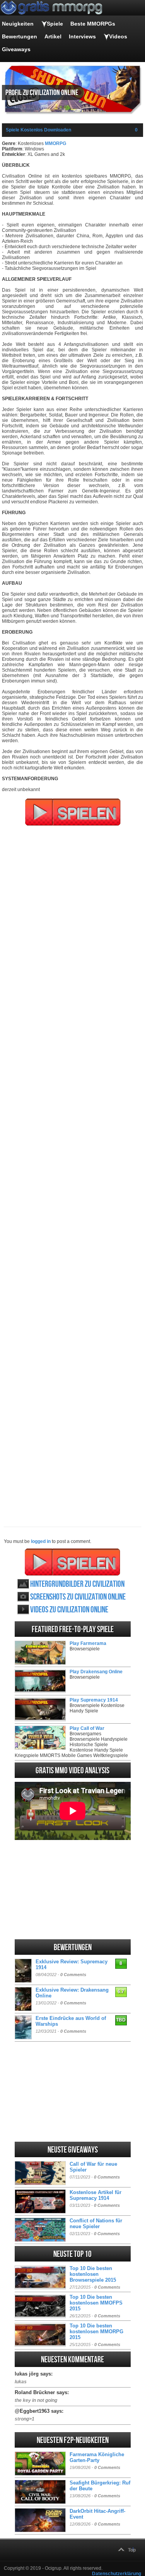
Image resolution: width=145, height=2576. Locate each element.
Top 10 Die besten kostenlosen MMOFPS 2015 (96, 2303)
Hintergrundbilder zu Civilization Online (77, 1584)
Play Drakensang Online (96, 1672)
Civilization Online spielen (72, 1562)
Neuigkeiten (18, 24)
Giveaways (16, 49)
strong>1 (25, 2419)
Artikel (53, 36)
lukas (21, 2382)
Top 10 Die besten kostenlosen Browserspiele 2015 (93, 2274)
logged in (41, 1541)
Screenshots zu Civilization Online (78, 1597)
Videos (118, 36)
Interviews (82, 36)
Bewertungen (20, 36)
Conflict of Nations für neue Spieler (96, 2224)
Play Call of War (87, 1728)
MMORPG (55, 143)
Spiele (55, 24)
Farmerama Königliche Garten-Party (97, 2457)
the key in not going (36, 2400)
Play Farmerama (88, 1643)
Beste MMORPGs (93, 24)
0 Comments (73, 1975)
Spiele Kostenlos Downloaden (38, 130)
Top (132, 2550)
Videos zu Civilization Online (69, 1610)
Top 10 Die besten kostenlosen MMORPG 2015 (96, 2332)
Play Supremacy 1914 (94, 1700)
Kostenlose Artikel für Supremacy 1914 (96, 2195)
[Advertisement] (72, 1171)
